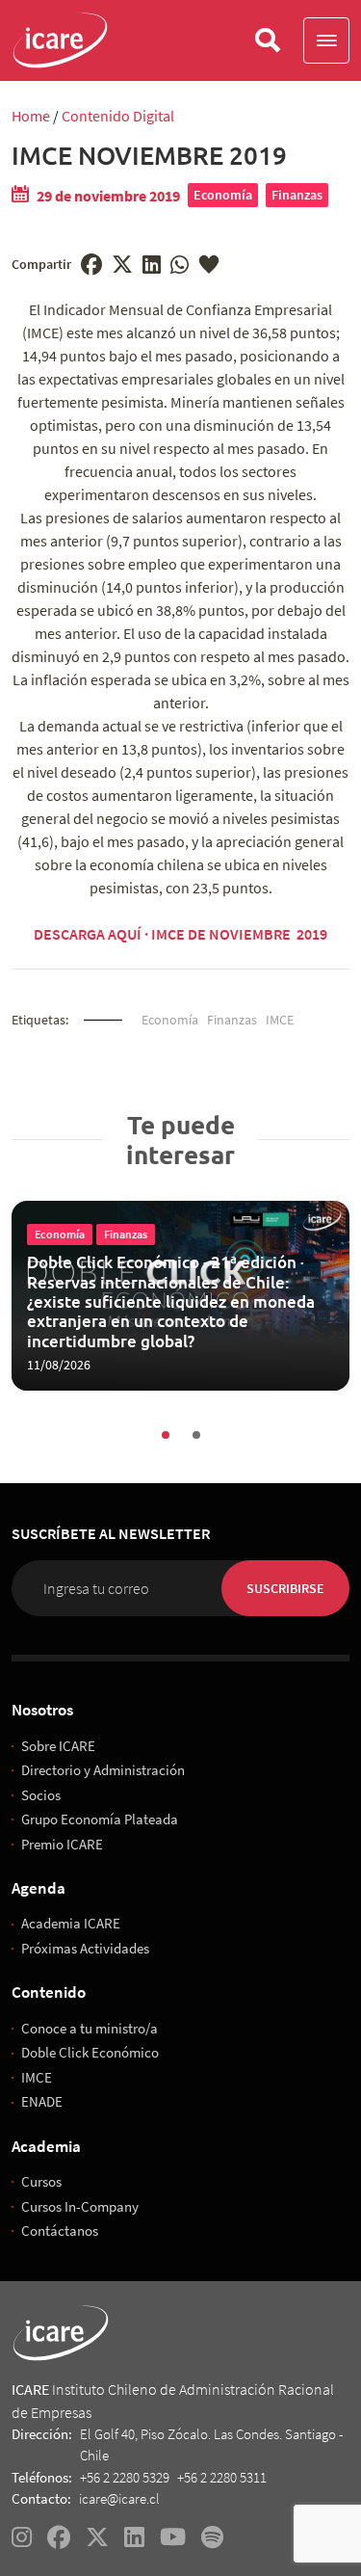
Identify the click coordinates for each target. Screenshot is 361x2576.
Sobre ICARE (58, 1746)
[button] (326, 40)
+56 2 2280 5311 (222, 2477)
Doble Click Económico (90, 2052)
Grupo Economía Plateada (100, 1819)
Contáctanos (60, 2231)
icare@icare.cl (119, 2498)
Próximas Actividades (85, 1948)
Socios (41, 1795)
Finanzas (297, 195)
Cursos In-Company (80, 2206)
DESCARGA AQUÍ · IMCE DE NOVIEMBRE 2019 (180, 934)
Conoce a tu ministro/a (90, 2028)
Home (31, 116)
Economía (223, 195)
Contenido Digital (118, 116)
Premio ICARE (62, 1844)
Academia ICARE (71, 1923)
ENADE (42, 2101)
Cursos (41, 2181)
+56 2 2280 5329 (125, 2477)
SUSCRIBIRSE (285, 1588)
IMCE (280, 1020)
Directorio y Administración (103, 1770)
